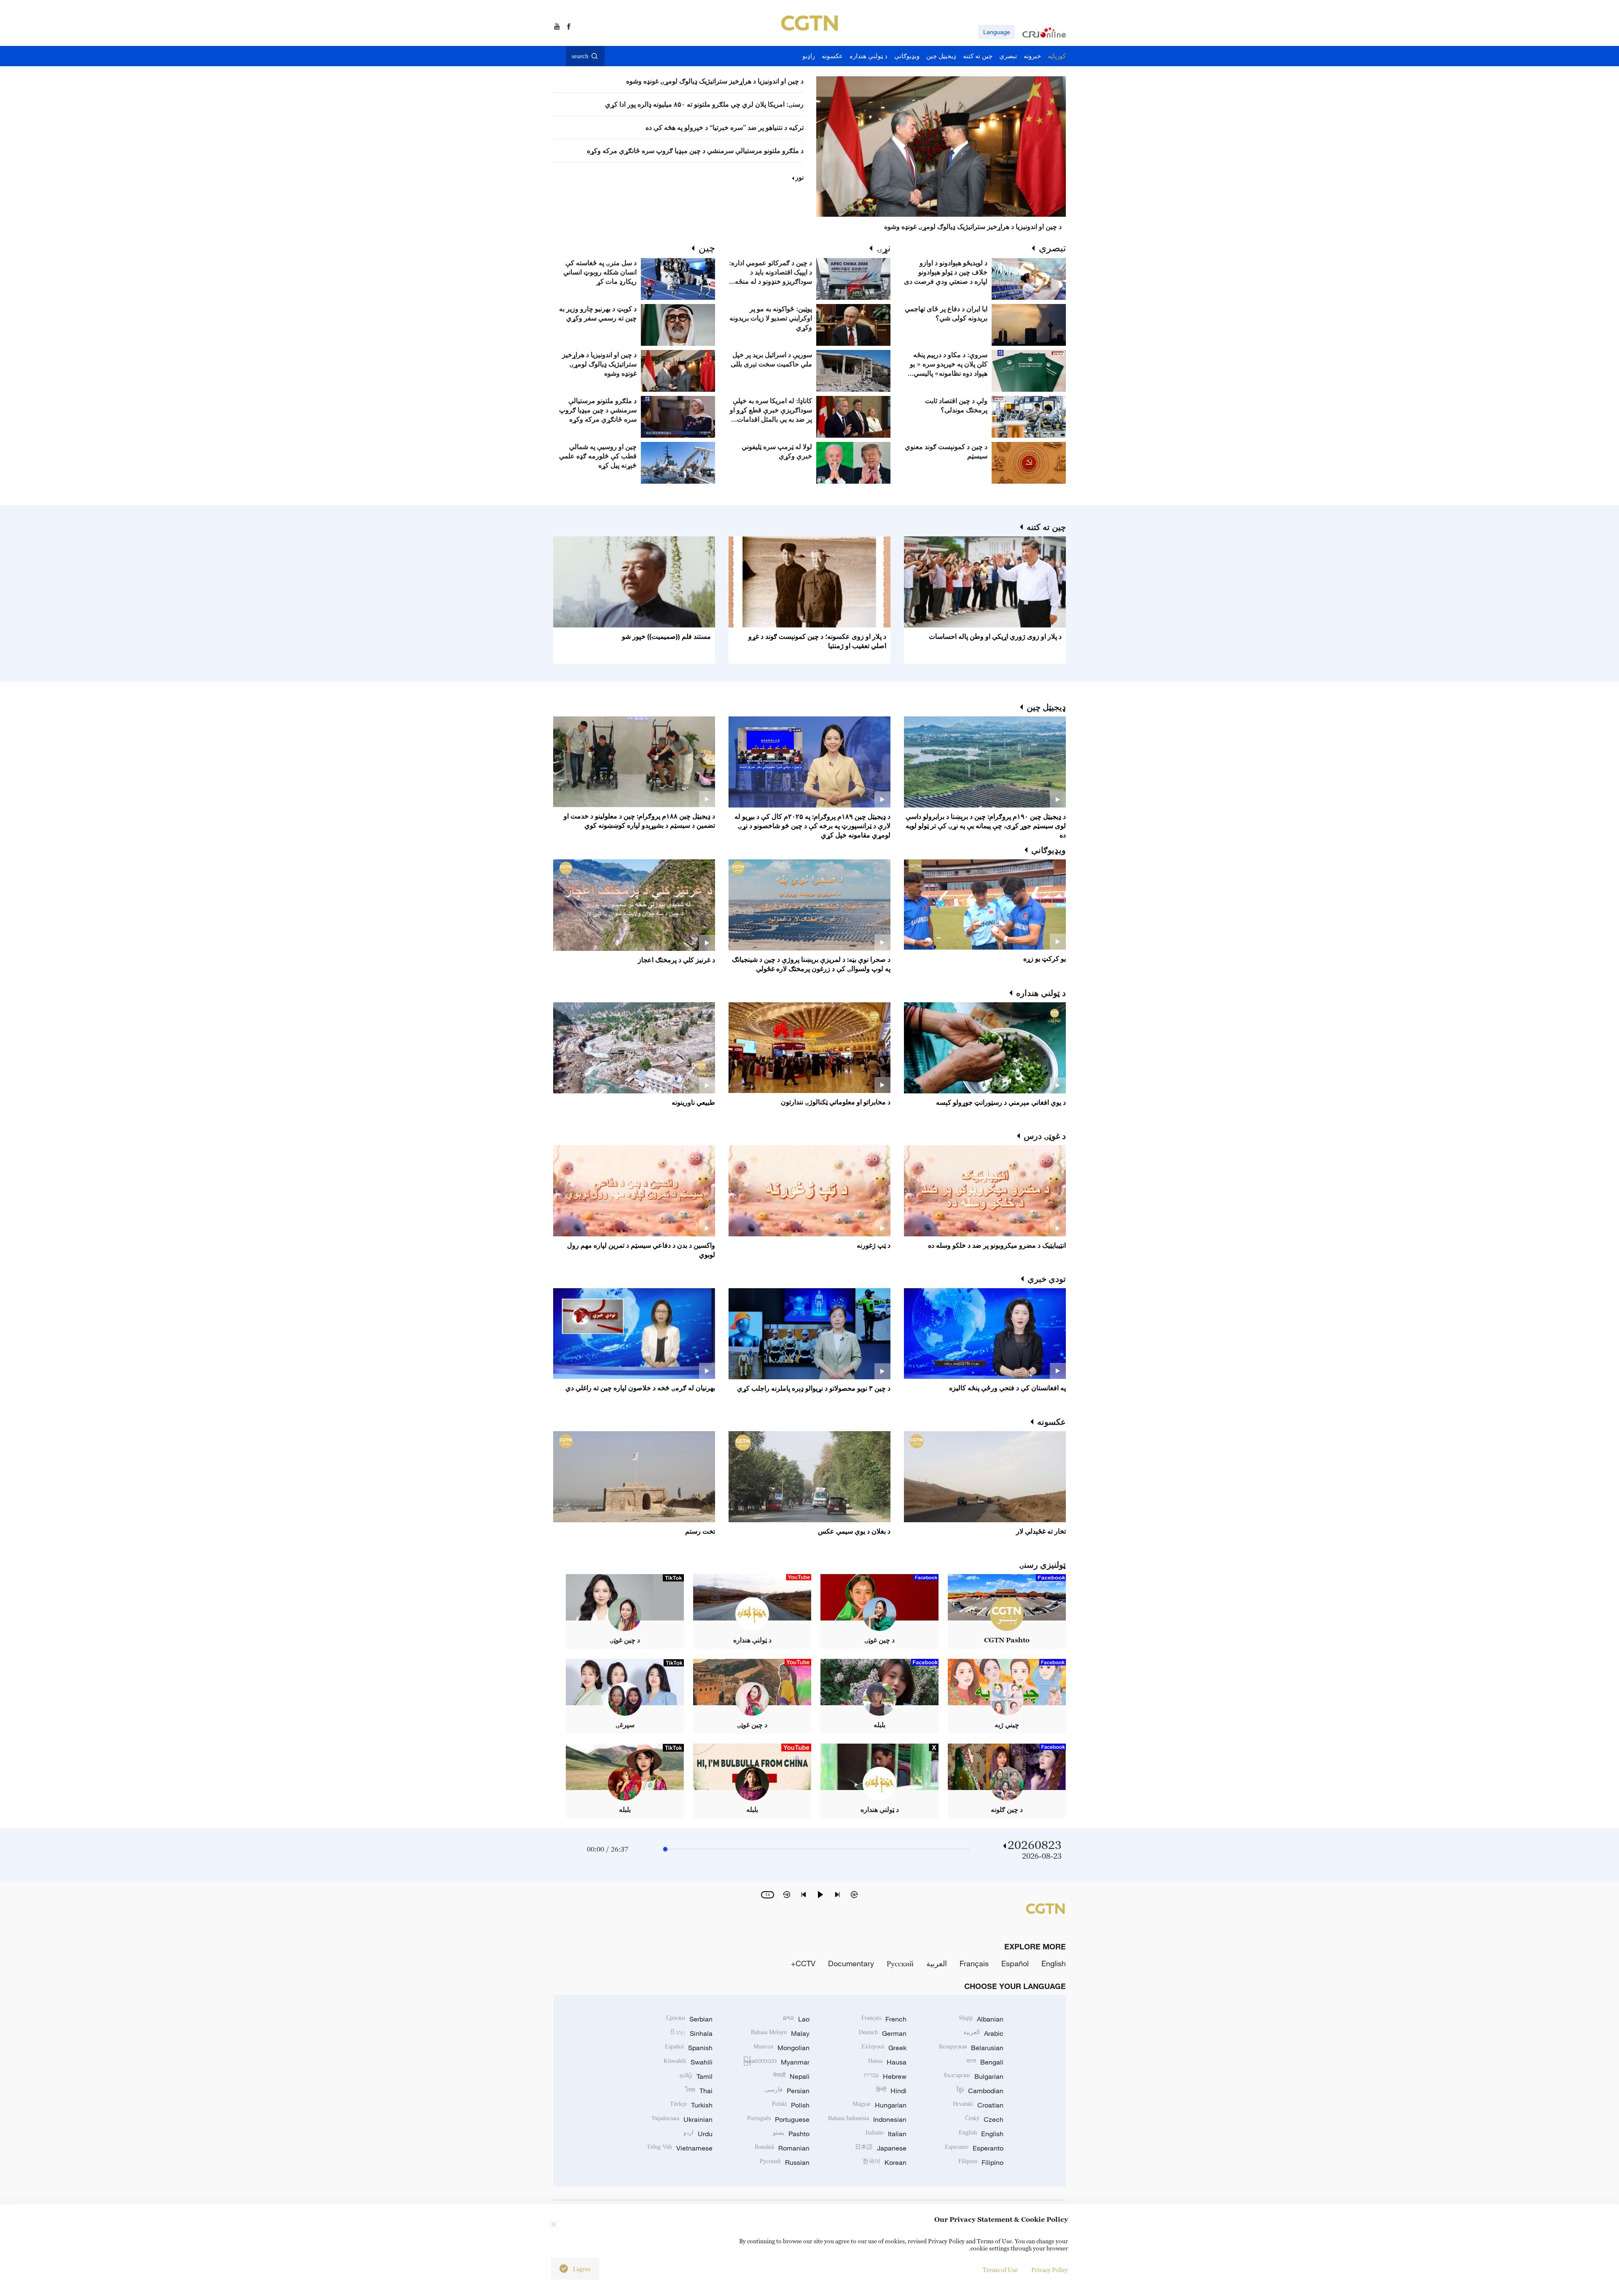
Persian (787, 2091)
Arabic (983, 2033)
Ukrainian (682, 2119)
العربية (937, 1963)
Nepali (791, 2076)
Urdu (698, 2134)
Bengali (985, 2062)
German (883, 2033)
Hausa (887, 2062)
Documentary (851, 1963)
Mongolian (781, 2048)
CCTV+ (803, 1963)
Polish (791, 2105)
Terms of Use (1000, 2270)
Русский (900, 1963)
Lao (796, 2019)
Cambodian (980, 2091)
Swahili (688, 2062)
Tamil (696, 2076)
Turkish (691, 2105)
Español (1015, 1963)
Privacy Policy (1050, 2270)
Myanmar (776, 2062)
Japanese (881, 2148)
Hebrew (885, 2076)
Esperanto (974, 2148)
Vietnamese (680, 2148)
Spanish (689, 2048)
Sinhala (691, 2033)
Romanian (782, 2148)
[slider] (665, 1849)
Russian (785, 2162)
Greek (884, 2048)
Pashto (791, 2134)
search (580, 56)
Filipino (981, 2162)
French (884, 2019)
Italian (886, 2134)
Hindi (891, 2091)
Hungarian (879, 2105)
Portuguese (778, 2119)
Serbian (689, 2019)
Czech (984, 2119)
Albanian (981, 2019)
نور (799, 177)
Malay (780, 2033)
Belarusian (971, 2048)
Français (974, 1963)
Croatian (978, 2105)
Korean (885, 2162)
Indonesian (867, 2119)
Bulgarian (974, 2076)
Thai (699, 2091)
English (1054, 1963)
